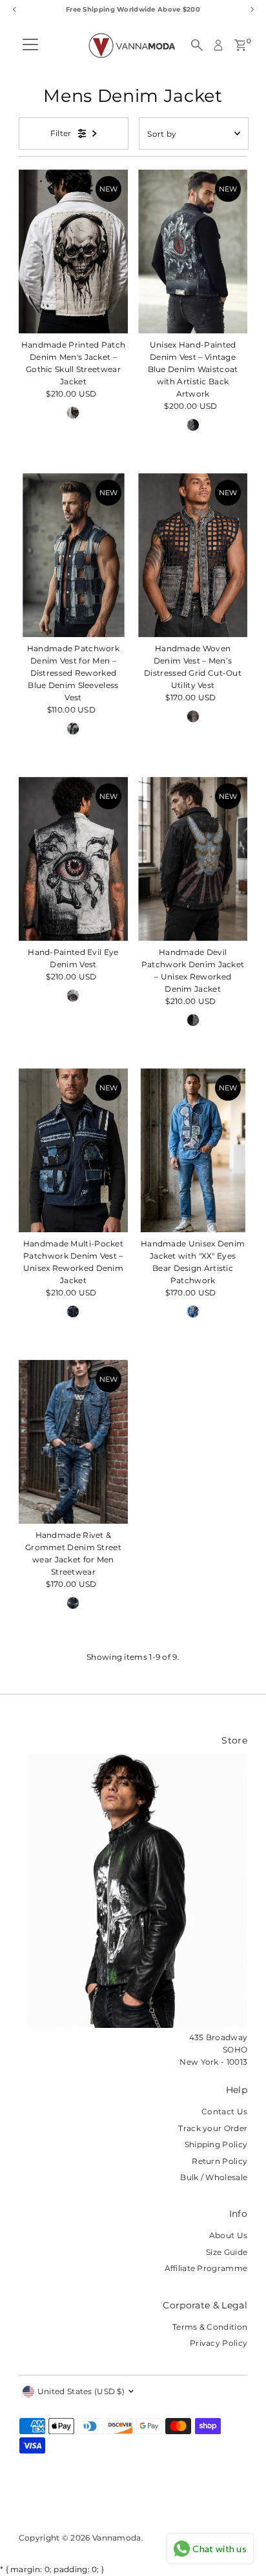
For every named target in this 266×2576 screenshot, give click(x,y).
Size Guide (227, 2252)
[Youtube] (109, 2502)
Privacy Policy (219, 2343)
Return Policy (220, 2161)
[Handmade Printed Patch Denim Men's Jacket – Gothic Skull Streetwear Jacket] (73, 251)
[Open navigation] (30, 45)
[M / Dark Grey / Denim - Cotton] (193, 425)
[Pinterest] (56, 2502)
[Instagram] (40, 2502)
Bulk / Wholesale (214, 2177)
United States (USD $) (81, 2391)
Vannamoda (117, 2538)
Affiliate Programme (206, 2268)
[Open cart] (240, 45)
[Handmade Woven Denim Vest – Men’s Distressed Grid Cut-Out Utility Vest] (193, 555)
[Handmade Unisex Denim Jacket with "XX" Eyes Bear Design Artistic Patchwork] (193, 1150)
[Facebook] (25, 2502)
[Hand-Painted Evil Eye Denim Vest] (73, 859)
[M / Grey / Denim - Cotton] (193, 716)
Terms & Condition (210, 2327)
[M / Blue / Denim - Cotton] (193, 1020)
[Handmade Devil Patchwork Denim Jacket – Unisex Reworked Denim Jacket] (193, 859)
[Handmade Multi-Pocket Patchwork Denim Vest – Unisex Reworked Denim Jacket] (73, 1150)
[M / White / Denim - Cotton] (73, 413)
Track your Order (213, 2128)
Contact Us (224, 2111)
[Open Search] (197, 45)
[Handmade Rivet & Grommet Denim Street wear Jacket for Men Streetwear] (73, 1442)
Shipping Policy (216, 2144)
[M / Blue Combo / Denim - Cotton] (73, 729)
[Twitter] (89, 2502)
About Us (228, 2235)
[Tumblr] (72, 2502)
